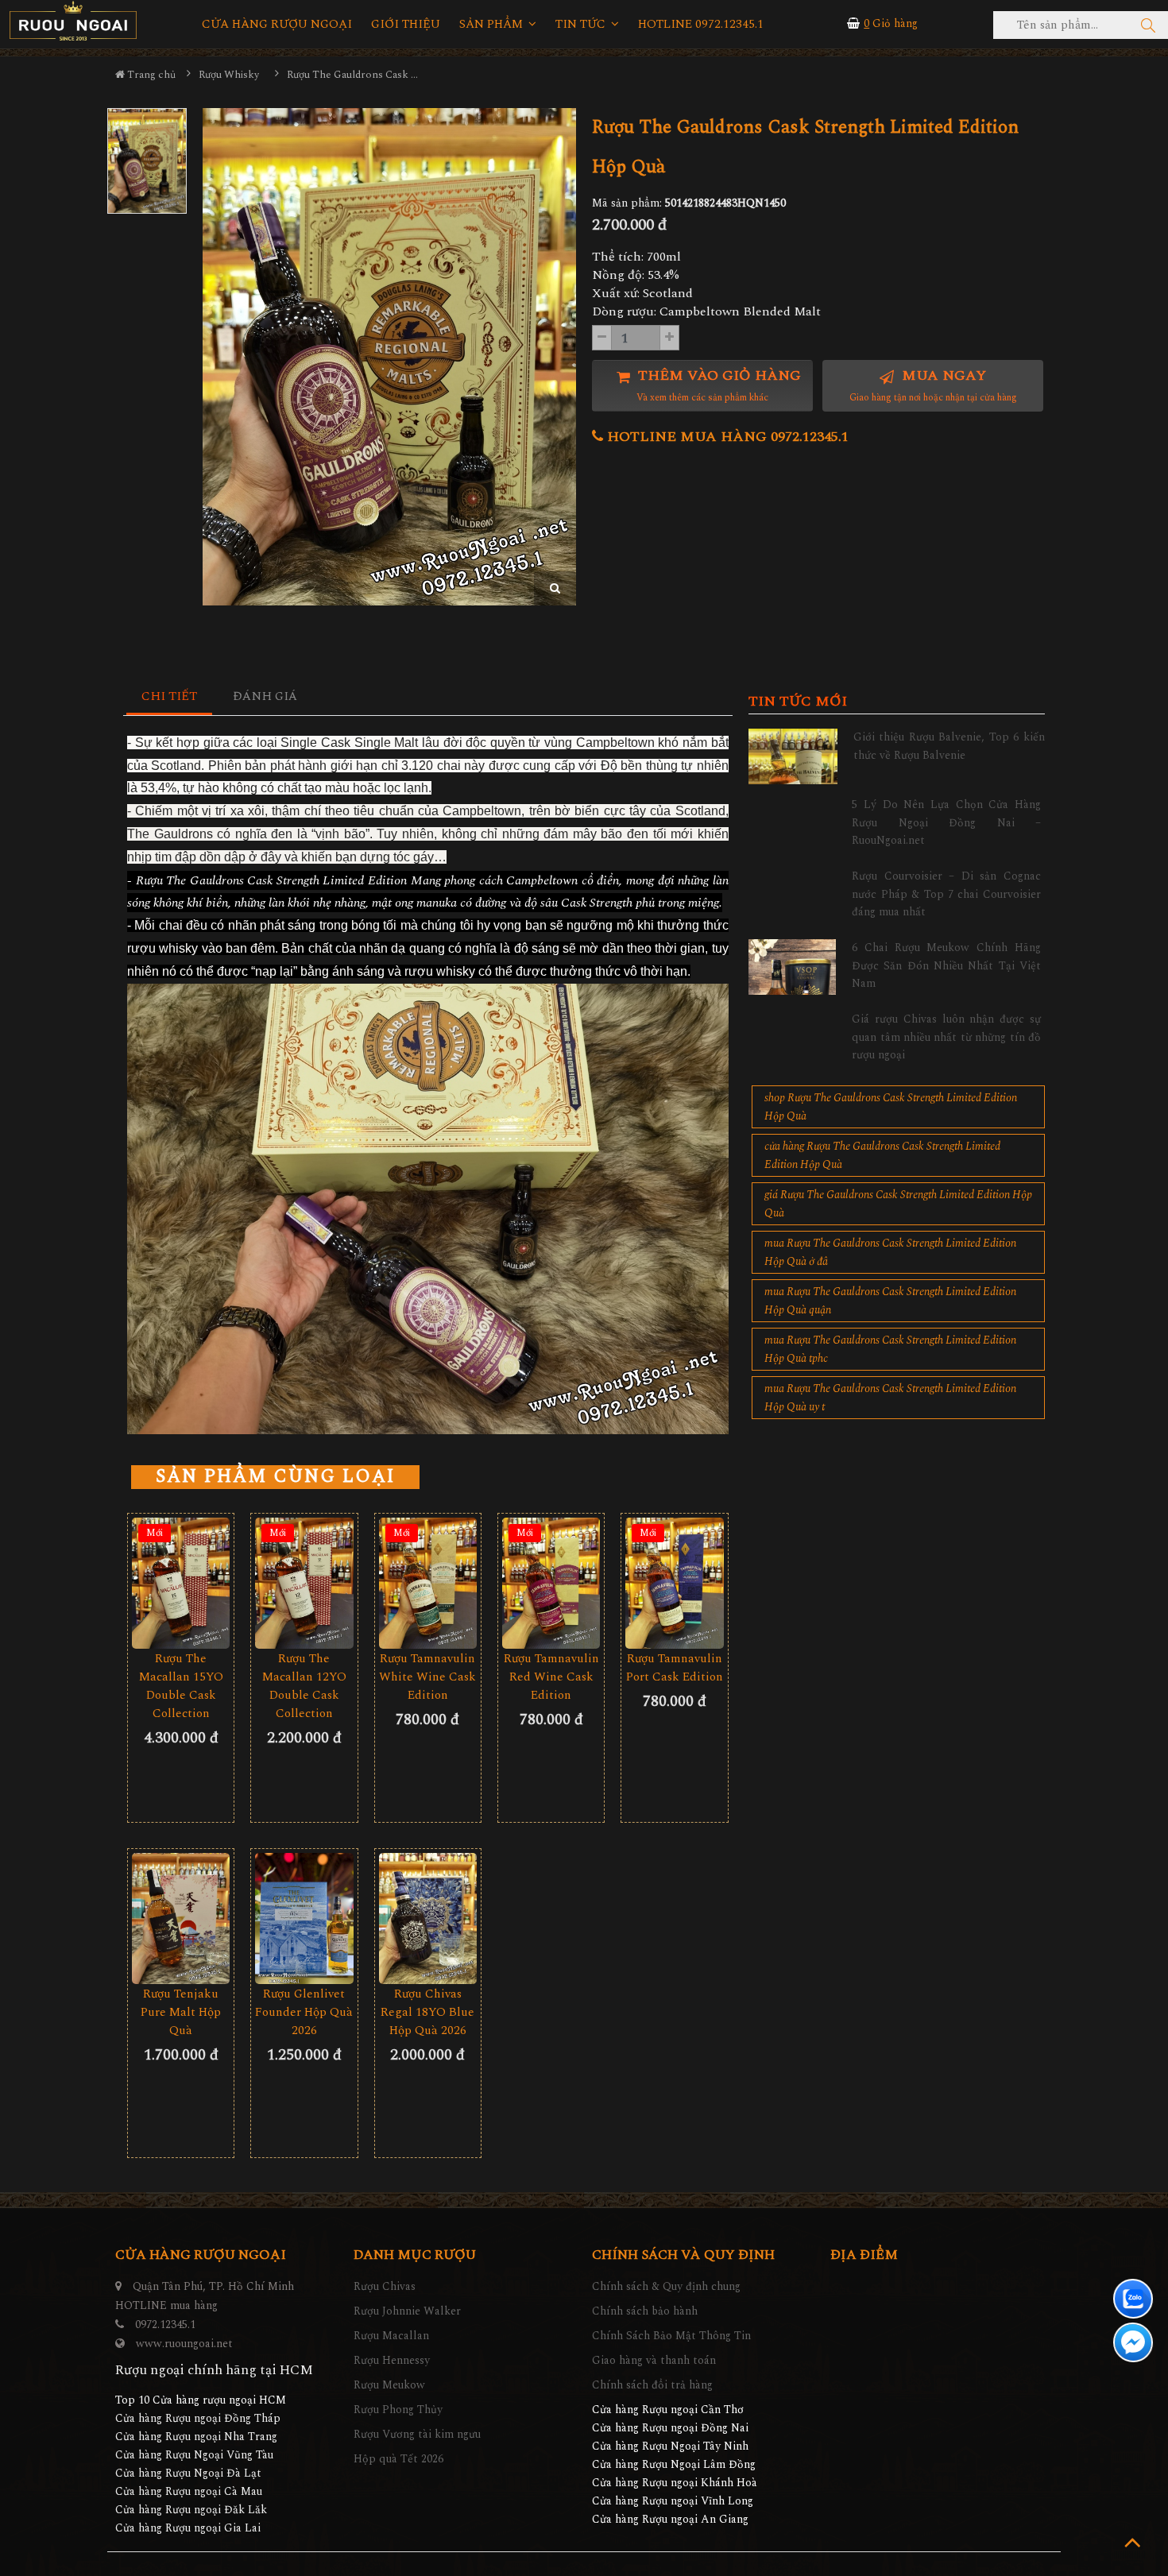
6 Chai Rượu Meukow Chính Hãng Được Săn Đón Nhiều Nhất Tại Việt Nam (946, 965)
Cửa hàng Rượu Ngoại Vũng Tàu (194, 2455)
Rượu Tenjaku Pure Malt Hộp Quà (181, 2012)
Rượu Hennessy (392, 2360)
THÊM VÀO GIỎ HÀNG (717, 385)
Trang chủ (150, 75)
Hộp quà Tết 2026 (398, 2459)
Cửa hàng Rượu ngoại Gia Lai (188, 2528)
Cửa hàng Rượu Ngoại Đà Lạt (188, 2473)
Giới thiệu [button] (406, 25)
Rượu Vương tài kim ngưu (417, 2434)
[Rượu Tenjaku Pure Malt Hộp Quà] (181, 1918)
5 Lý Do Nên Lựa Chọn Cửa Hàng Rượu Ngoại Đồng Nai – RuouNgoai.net (946, 822)
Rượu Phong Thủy (398, 2410)
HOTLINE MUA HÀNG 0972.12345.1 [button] (726, 437)
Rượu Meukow (389, 2385)
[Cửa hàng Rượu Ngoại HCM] (73, 21)
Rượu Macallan (391, 2336)
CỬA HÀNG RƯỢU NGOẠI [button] (277, 25)
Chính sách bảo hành (645, 2311)
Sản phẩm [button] (493, 25)
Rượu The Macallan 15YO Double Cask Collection (181, 1686)
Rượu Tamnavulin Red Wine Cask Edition (551, 1677)
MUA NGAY (933, 385)
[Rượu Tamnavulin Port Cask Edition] (674, 1583)
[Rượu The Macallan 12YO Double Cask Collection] (304, 1583)
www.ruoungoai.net (184, 2344)
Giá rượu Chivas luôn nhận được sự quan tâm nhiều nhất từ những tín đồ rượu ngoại (946, 1037)
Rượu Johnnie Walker (407, 2311)
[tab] (170, 697)
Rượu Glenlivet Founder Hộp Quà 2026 (304, 2012)
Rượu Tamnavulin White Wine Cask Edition (427, 1677)
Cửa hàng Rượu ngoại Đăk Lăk (191, 2510)
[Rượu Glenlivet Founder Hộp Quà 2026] (304, 1918)
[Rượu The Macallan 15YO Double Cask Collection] (181, 1583)
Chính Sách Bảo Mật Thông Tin (671, 2336)
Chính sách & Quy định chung (666, 2286)
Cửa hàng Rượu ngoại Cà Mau (189, 2491)
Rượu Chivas (385, 2286)
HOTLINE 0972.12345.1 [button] (701, 25)
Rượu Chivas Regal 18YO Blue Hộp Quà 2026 (427, 2012)
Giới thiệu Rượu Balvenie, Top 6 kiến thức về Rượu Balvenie (949, 746)
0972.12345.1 (165, 2325)
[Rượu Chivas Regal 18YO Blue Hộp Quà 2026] (428, 1918)
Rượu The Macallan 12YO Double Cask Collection (304, 1686)
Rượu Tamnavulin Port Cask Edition (675, 1668)
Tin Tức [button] (582, 25)
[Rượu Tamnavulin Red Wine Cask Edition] (551, 1583)
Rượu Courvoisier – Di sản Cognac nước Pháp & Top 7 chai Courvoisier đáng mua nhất (946, 894)
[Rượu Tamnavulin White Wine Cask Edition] (428, 1583)
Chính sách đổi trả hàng (652, 2385)
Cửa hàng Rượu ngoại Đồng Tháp (198, 2418)
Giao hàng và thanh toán (654, 2360)
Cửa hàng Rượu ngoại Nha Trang (196, 2437)
